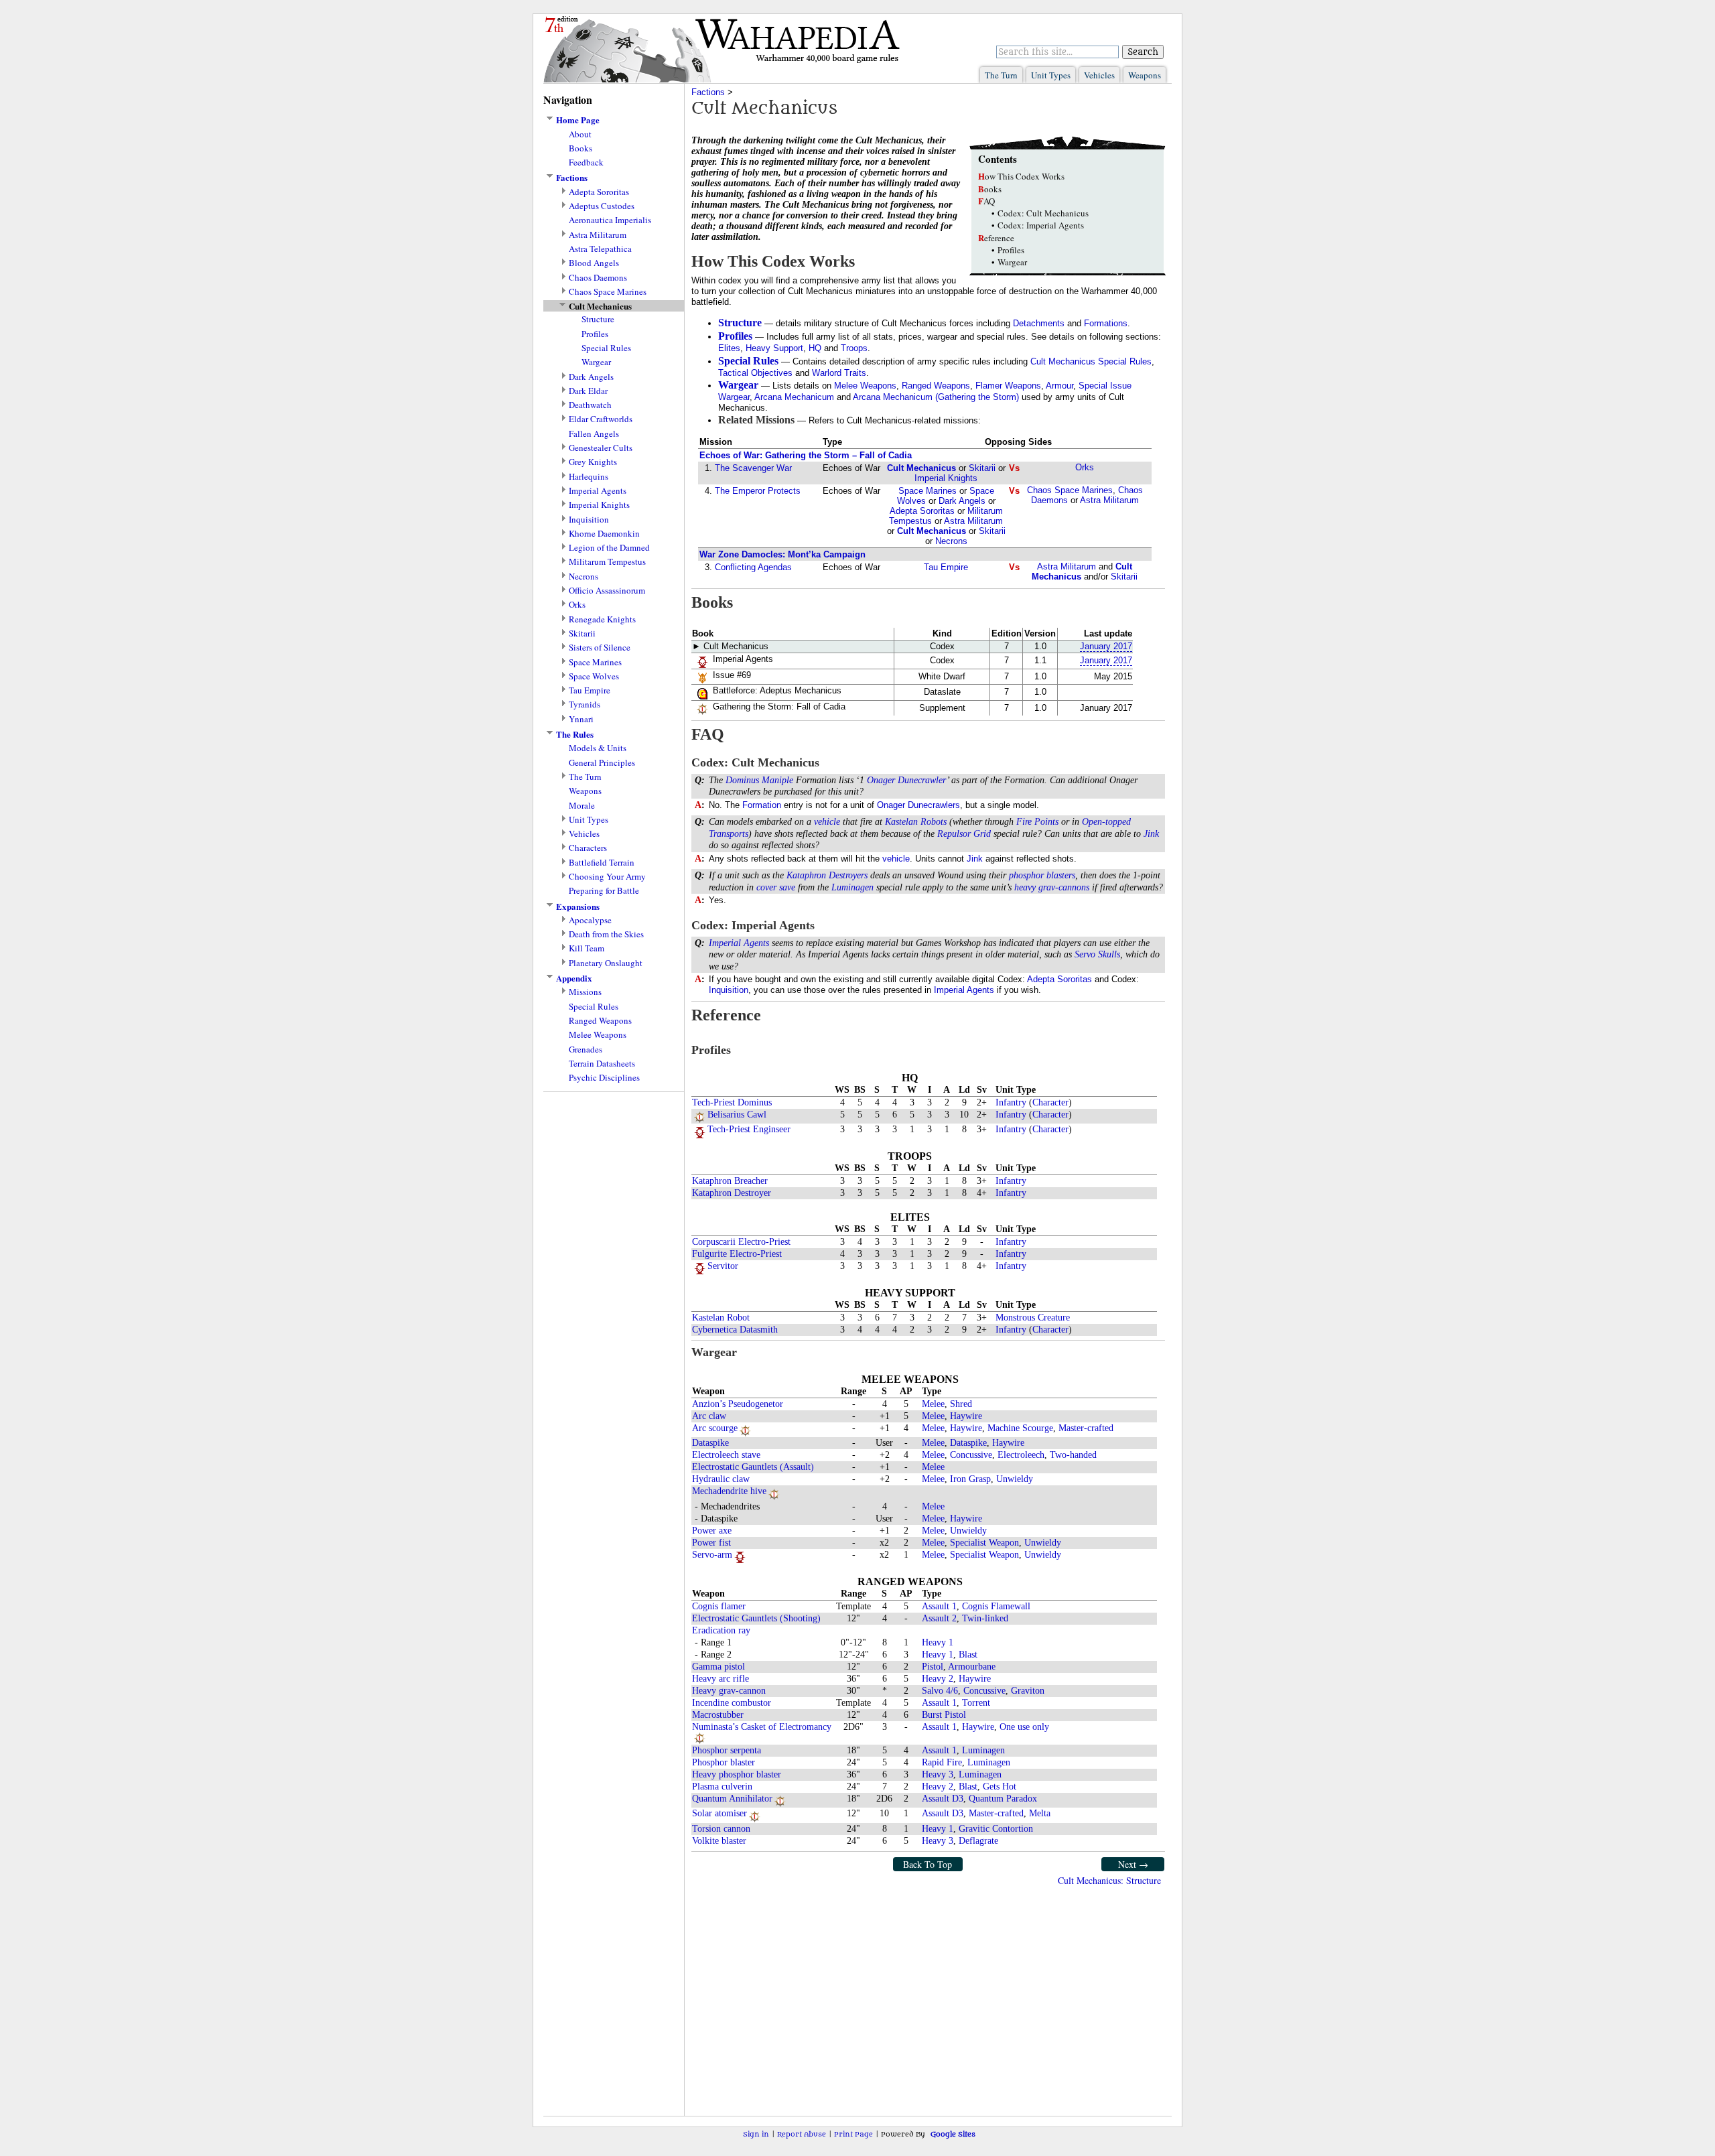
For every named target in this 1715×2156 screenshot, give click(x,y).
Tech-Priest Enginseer (749, 1129)
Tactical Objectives (755, 373)
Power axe (712, 1531)
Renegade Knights (602, 619)
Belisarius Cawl (737, 1115)
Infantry (1011, 1102)
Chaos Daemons (598, 278)
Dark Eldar (588, 391)
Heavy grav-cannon (729, 1691)
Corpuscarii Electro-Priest (741, 1242)
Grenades (586, 1050)
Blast (968, 1655)
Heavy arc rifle (721, 1679)
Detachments (1039, 323)
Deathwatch (590, 405)
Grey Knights (593, 462)
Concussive (971, 1455)
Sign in (756, 2134)
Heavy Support (774, 348)
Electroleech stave (726, 1455)
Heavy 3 (938, 1774)
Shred (961, 1404)
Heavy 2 (938, 1679)
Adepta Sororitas (599, 192)
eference (996, 238)
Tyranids (585, 704)
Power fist (711, 1543)
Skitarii (582, 633)
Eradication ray (721, 1630)
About (580, 134)
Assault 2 (939, 1618)
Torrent (976, 1703)
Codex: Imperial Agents (1041, 225)
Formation (762, 805)
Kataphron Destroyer (732, 1193)
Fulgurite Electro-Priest (737, 1254)
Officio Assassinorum (607, 591)
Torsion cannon (721, 1829)
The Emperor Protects (758, 491)
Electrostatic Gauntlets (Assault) (753, 1467)
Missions (585, 992)
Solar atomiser (719, 1813)
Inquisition (589, 520)
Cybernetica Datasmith (735, 1330)
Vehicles (1099, 75)
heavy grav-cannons (1052, 887)
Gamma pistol (718, 1667)
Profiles (595, 334)
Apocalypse (590, 920)
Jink (1151, 834)
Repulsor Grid (964, 834)
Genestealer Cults (601, 448)
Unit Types (1051, 75)
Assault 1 (939, 1606)
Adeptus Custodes (602, 206)
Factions (572, 178)
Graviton (1028, 1691)
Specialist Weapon (984, 1543)
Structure (598, 319)
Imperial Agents (598, 491)
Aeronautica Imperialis (610, 220)
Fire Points (1037, 822)
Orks (577, 605)
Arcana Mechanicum (794, 397)
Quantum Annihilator (732, 1799)
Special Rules (606, 348)
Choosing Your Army (607, 877)
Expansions (578, 906)
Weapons (1145, 75)
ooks (990, 189)
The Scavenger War (753, 468)
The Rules (575, 734)
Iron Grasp (970, 1479)
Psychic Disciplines (604, 1078)
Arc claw (709, 1416)
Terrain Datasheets (602, 1064)
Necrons (584, 577)
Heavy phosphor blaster (737, 1774)
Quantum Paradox (1003, 1799)
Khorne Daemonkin (604, 534)
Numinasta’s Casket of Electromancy (762, 1727)
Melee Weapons (598, 1035)
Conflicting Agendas (753, 567)
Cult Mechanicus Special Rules (1091, 361)
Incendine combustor (732, 1703)
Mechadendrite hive (729, 1491)
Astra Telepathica (600, 249)
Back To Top (928, 1864)
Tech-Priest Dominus (732, 1102)
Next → (1133, 1864)
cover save (776, 887)
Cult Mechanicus (921, 468)
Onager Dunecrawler (907, 780)
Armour (1059, 386)
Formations (1106, 323)
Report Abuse (802, 2134)
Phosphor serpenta (727, 1750)
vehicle (827, 822)
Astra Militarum (598, 235)
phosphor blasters (1042, 875)
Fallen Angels (594, 434)
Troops (854, 348)
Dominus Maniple (759, 780)
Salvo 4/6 (940, 1691)
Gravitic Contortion (996, 1829)
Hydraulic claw (721, 1479)
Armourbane (972, 1667)
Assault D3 (943, 1799)
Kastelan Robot (721, 1318)
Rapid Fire (942, 1762)
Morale (582, 806)
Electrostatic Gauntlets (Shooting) (756, 1618)
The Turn (1001, 75)
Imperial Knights (599, 505)
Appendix (574, 978)
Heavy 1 (938, 1642)
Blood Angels (594, 263)
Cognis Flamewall (996, 1606)
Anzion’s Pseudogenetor (738, 1404)
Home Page (578, 120)
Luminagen (852, 887)
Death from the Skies (606, 934)
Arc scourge (715, 1428)
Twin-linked (985, 1618)
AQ (986, 201)
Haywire (966, 1416)
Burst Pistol (944, 1715)
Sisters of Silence (600, 648)
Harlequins (589, 477)
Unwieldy (1015, 1479)
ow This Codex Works (1021, 176)
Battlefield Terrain (602, 863)
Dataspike (710, 1443)
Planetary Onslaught (606, 963)
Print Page (853, 2134)
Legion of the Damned (609, 548)
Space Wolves (594, 676)
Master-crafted (1086, 1428)
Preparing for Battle (604, 891)
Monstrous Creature (1033, 1318)
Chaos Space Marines (608, 292)
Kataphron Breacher (730, 1181)
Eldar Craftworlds (601, 419)
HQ (815, 348)
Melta (1040, 1813)
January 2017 (1106, 646)
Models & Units (598, 748)
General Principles (602, 763)
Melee (933, 1404)
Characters (588, 848)
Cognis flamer (719, 1606)
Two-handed (1073, 1455)
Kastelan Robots (916, 822)
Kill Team (587, 948)
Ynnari (581, 719)
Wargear (596, 362)
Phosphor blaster (724, 1762)
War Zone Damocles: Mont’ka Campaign (782, 554)
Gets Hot (1000, 1787)
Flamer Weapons (1008, 386)
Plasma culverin (722, 1787)
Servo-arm (712, 1555)
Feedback (586, 162)
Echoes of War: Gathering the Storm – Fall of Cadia (806, 455)
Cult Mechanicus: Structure (1109, 1880)
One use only (1024, 1727)
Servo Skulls (1097, 954)
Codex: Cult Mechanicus (1043, 213)
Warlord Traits (839, 373)
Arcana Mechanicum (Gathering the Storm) (936, 397)
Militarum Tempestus (607, 562)
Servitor (723, 1266)
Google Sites (953, 2134)
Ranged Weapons (600, 1021)
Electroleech (1021, 1455)
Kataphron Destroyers (827, 875)
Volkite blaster (719, 1841)
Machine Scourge (1020, 1428)
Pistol (933, 1667)
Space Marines (595, 662)
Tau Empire (590, 690)
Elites (729, 348)
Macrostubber (718, 1715)
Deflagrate (978, 1841)
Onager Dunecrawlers (918, 805)
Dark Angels (591, 377)
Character (1050, 1102)
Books (580, 148)
